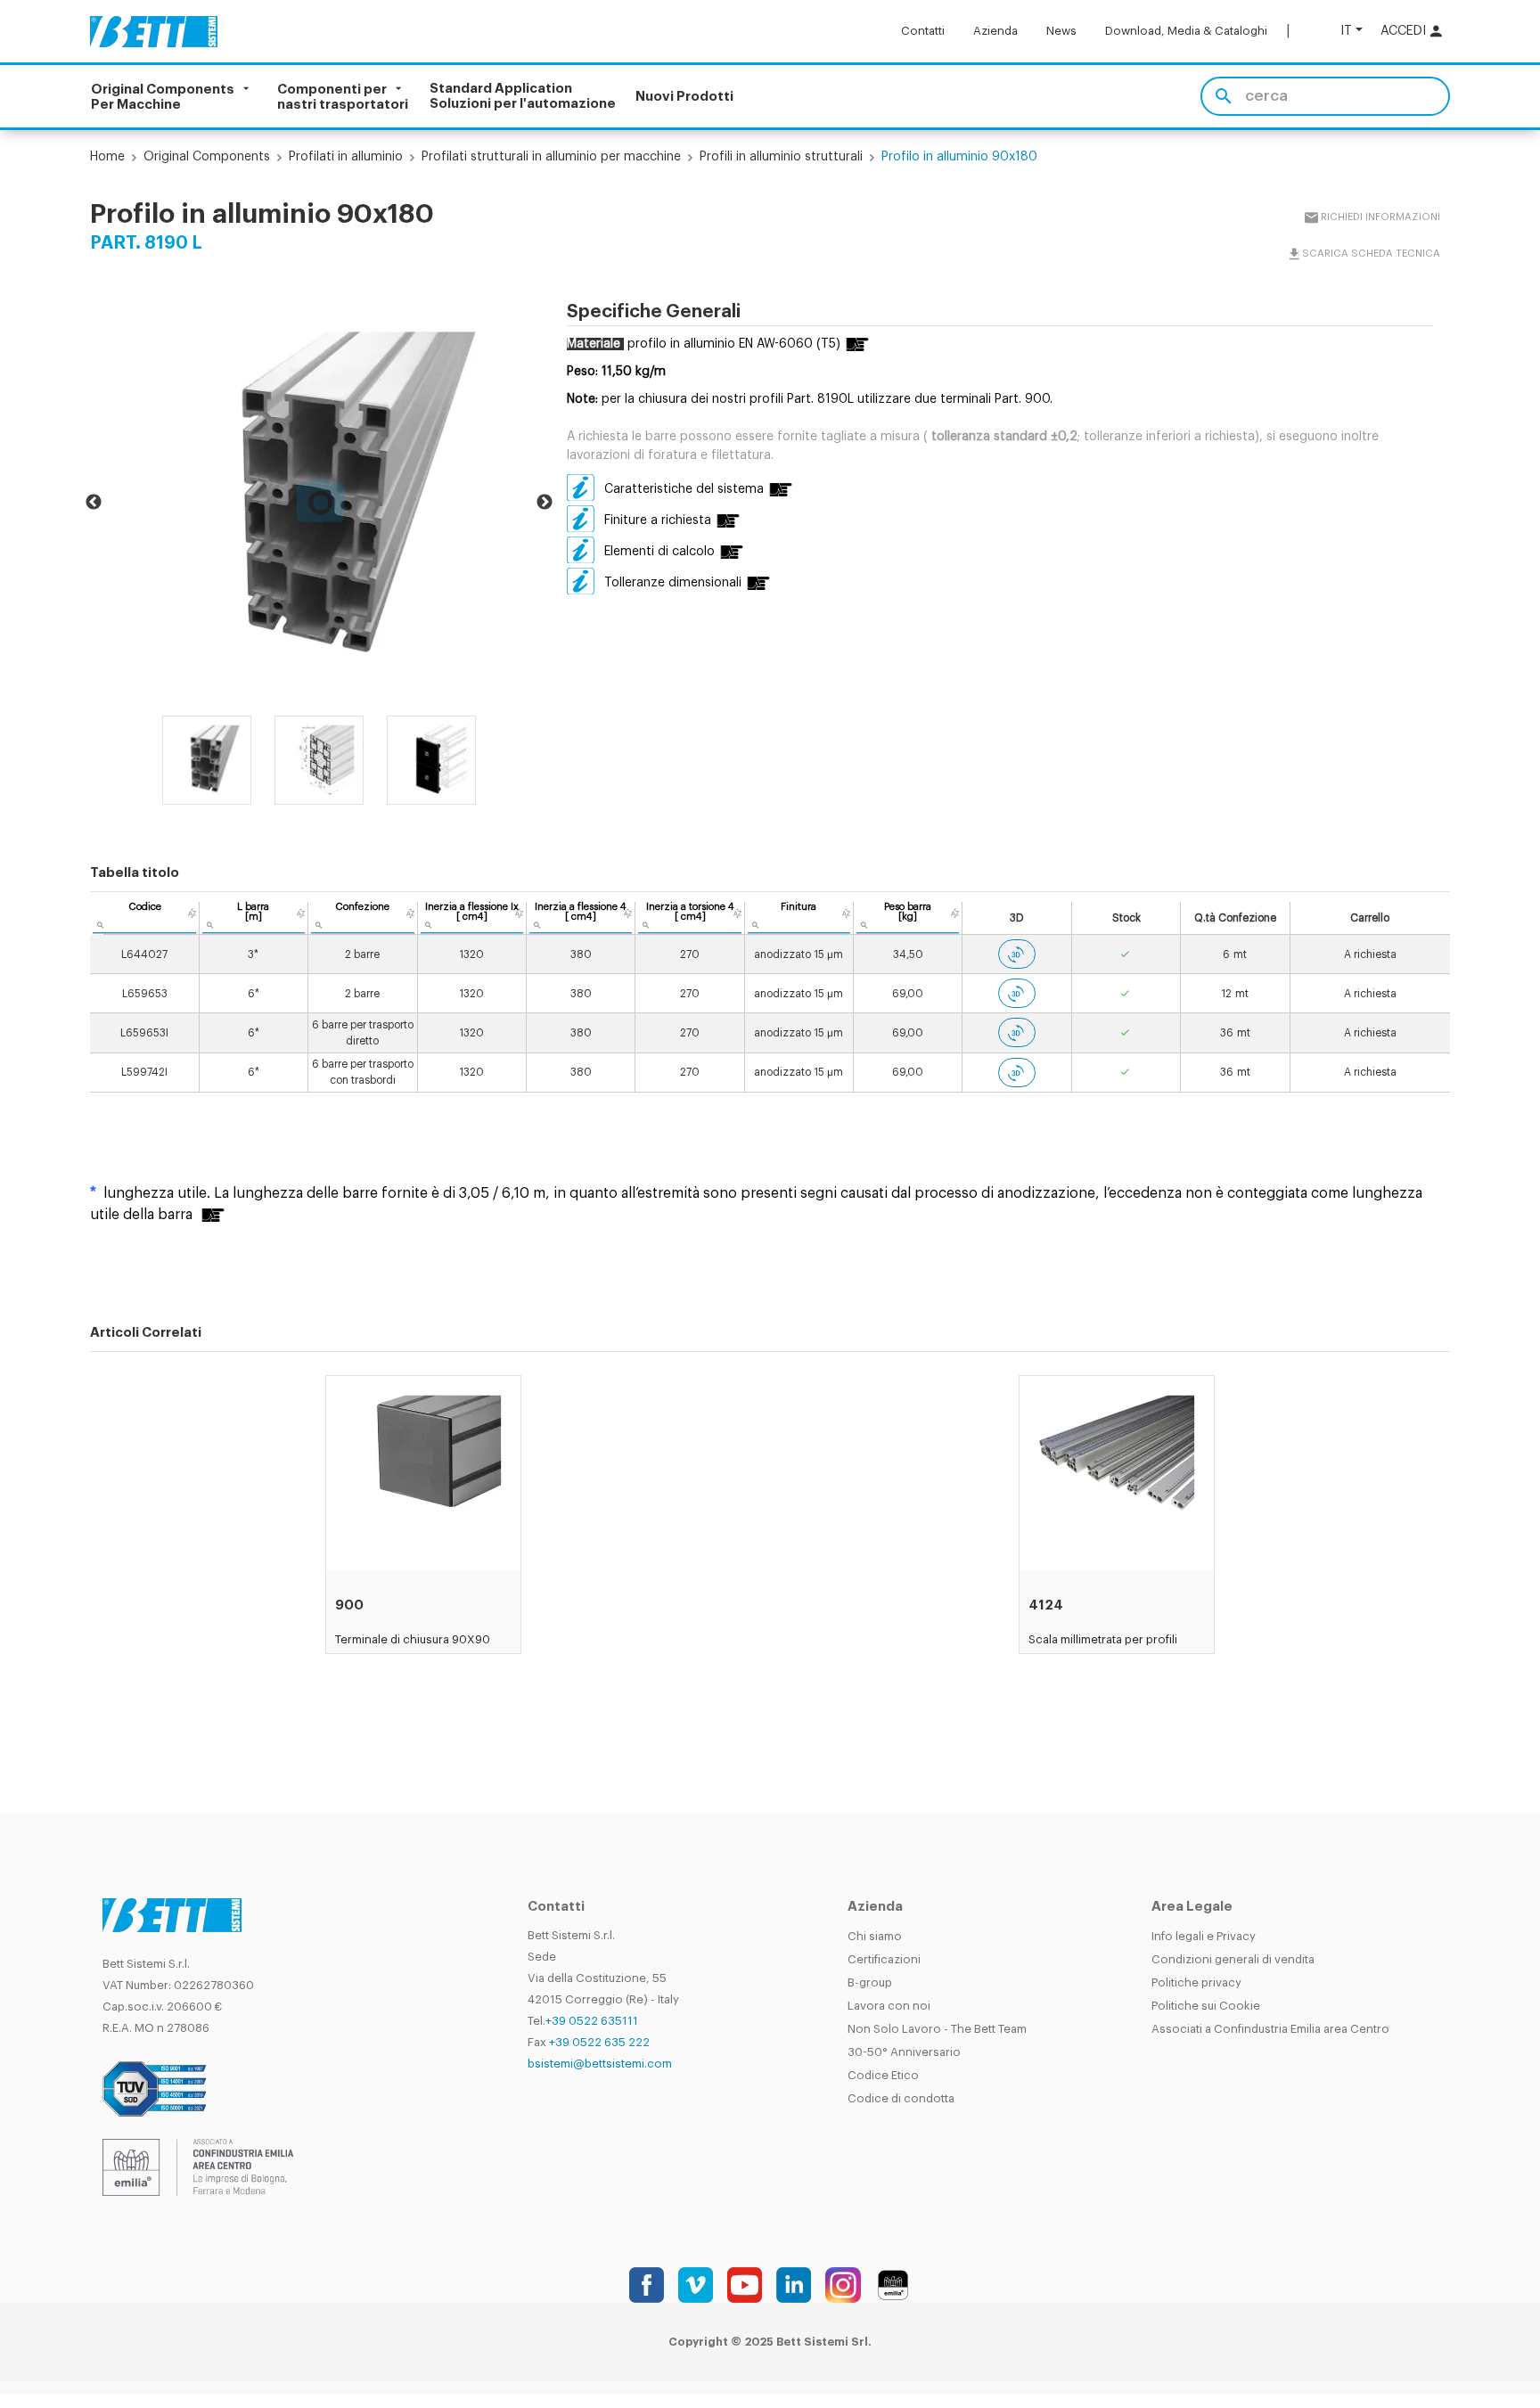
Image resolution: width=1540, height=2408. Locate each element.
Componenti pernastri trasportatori (343, 96)
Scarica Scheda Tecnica (1371, 254)
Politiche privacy (1196, 1982)
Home (107, 157)
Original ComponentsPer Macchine (163, 96)
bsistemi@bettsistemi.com (600, 2064)
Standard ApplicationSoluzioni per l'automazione (523, 96)
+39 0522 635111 (592, 2021)
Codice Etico (883, 2075)
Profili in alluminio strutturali (781, 157)
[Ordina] (192, 913)
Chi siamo (875, 1936)
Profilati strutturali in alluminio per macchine (551, 157)
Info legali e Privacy (1204, 1936)
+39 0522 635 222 (599, 2042)
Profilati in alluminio (346, 157)
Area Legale (1192, 1907)
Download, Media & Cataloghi (1186, 31)
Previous (94, 503)
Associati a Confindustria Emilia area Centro (1270, 2029)
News (1061, 31)
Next (545, 503)
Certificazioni (884, 1959)
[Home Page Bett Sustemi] (154, 31)
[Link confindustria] (198, 2166)
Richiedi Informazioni (1380, 217)
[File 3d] (1017, 954)
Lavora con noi (889, 2006)
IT (1346, 31)
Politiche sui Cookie (1206, 2006)
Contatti (923, 31)
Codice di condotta (901, 2098)
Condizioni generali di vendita (1233, 1959)
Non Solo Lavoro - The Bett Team (937, 2029)
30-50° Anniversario (904, 2052)
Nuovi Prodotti (684, 97)
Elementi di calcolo (659, 552)
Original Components (207, 157)
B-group (870, 1982)
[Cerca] (1223, 96)
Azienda (995, 31)
